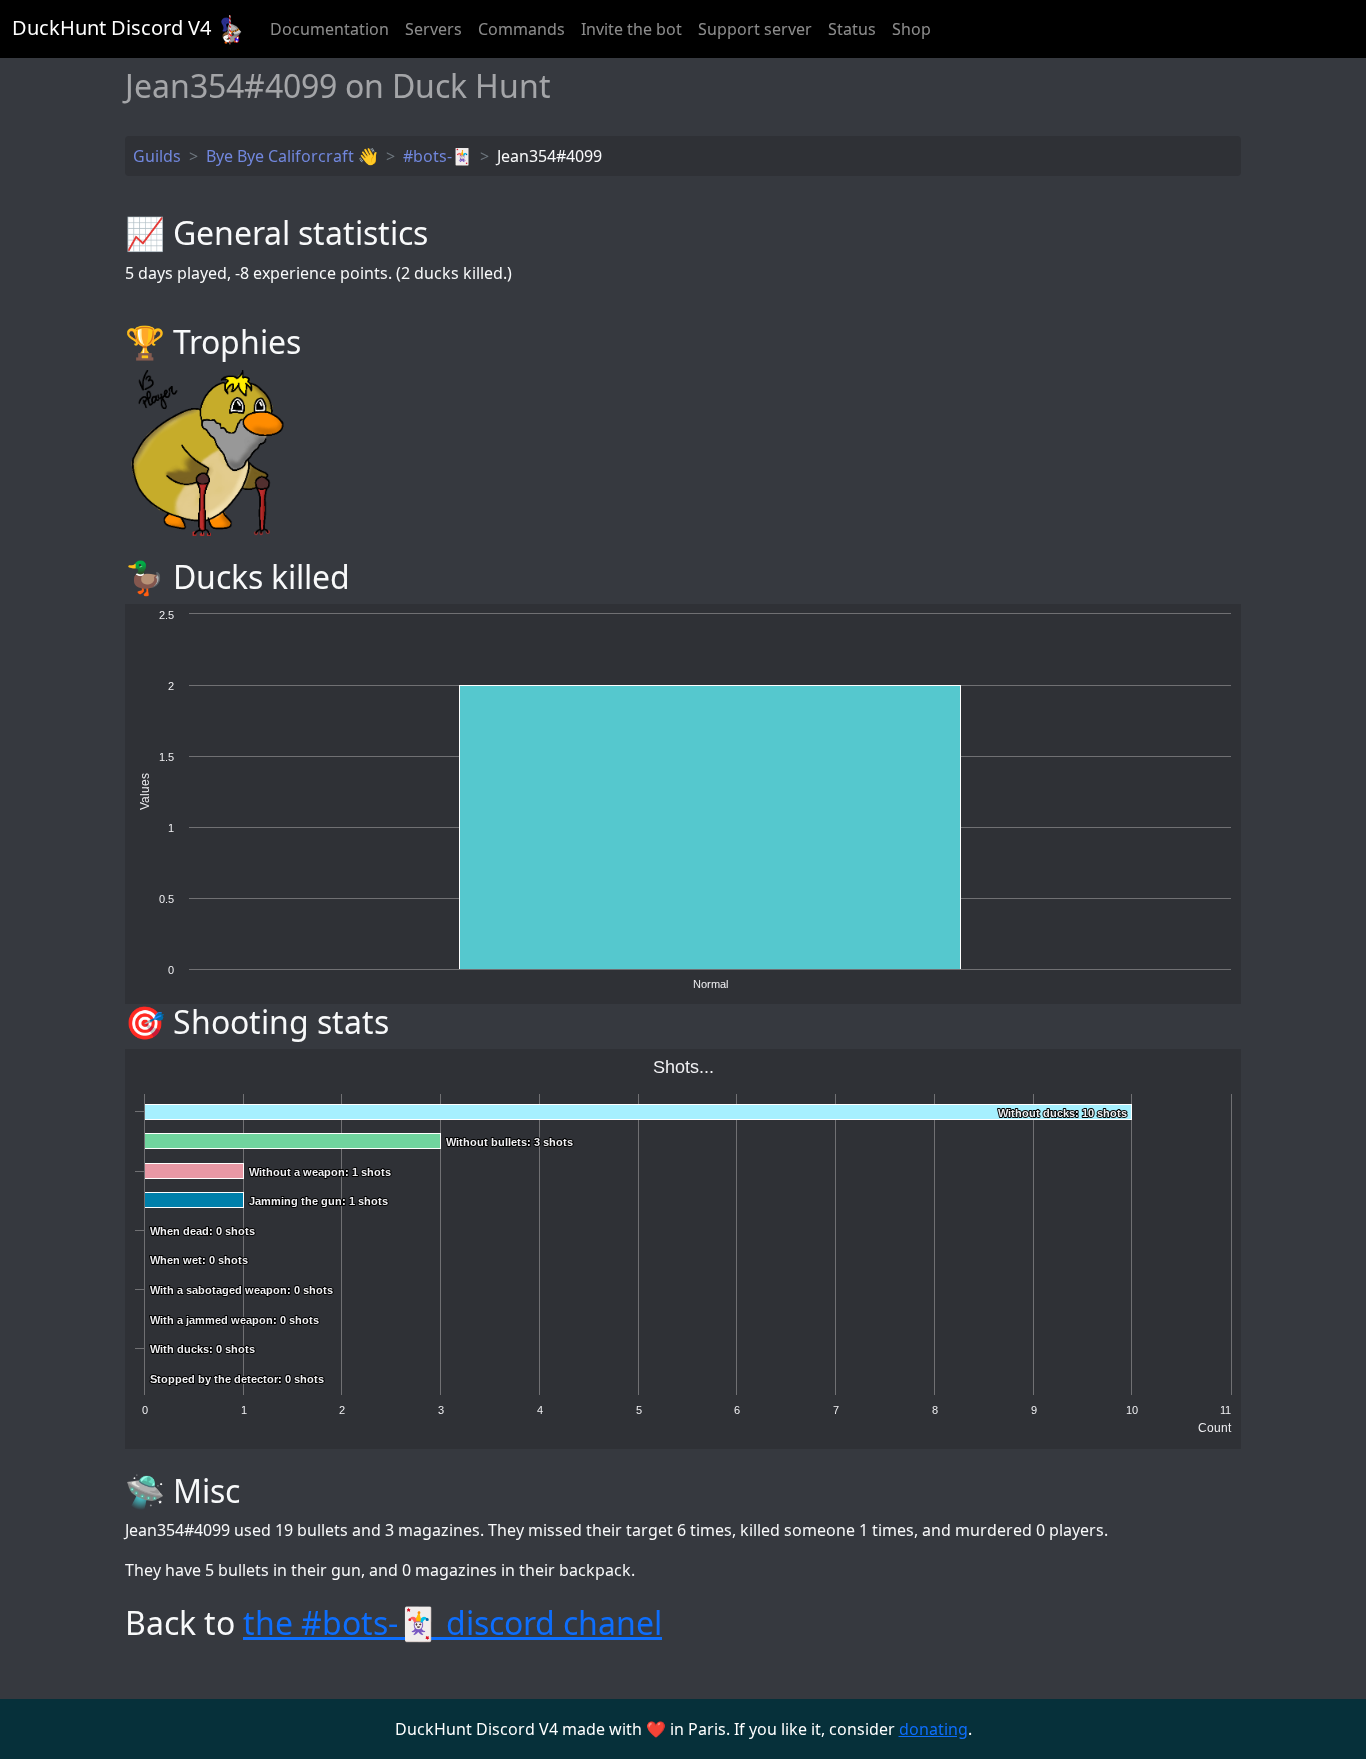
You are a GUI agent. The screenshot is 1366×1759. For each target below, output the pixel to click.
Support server (755, 29)
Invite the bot (631, 29)
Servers (433, 29)
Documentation (329, 29)
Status (852, 29)
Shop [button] (911, 29)
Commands (521, 29)
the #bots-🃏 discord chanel (452, 1622)
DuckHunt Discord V (111, 27)
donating (933, 1729)
